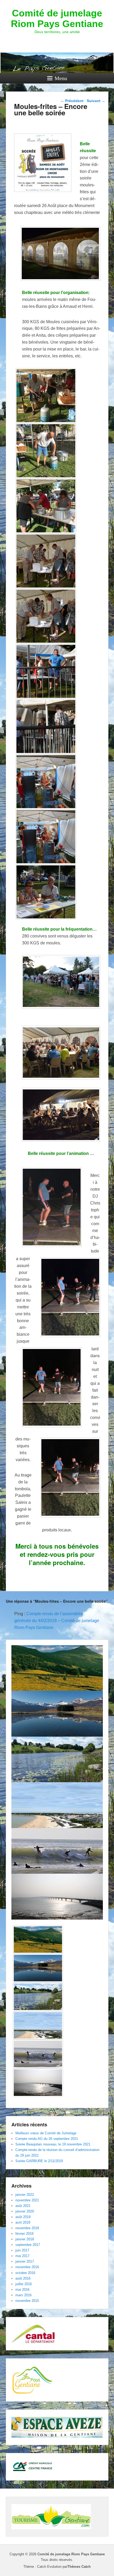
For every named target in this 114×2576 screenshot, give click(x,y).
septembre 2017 (28, 2245)
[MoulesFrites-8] (46, 671)
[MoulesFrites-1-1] (46, 396)
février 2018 (24, 2234)
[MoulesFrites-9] (46, 726)
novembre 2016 (27, 2267)
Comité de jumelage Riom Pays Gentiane (57, 18)
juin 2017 (22, 2250)
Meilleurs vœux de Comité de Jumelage (46, 2133)
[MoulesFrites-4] (46, 561)
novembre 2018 (27, 2228)
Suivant (96, 101)
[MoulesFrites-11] (46, 782)
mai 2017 (22, 2256)
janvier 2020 (25, 2211)
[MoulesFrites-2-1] (46, 451)
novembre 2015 (27, 2301)
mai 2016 (22, 2290)
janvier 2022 (25, 2195)
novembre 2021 (27, 2200)
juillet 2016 (24, 2284)
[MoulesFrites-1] (46, 506)
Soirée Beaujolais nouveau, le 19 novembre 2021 (53, 2144)
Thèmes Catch (79, 2567)
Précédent (72, 101)
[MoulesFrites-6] (46, 892)
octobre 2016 (25, 2273)
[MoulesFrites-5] (46, 616)
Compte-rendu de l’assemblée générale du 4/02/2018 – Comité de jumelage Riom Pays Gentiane (57, 1621)
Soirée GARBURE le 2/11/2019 (39, 2161)
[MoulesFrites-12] (46, 837)
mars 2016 (23, 2295)
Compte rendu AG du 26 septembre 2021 (47, 2139)
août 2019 (23, 2217)
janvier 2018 (25, 2239)
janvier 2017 (25, 2261)
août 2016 (23, 2278)
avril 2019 (23, 2222)
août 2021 (23, 2206)
